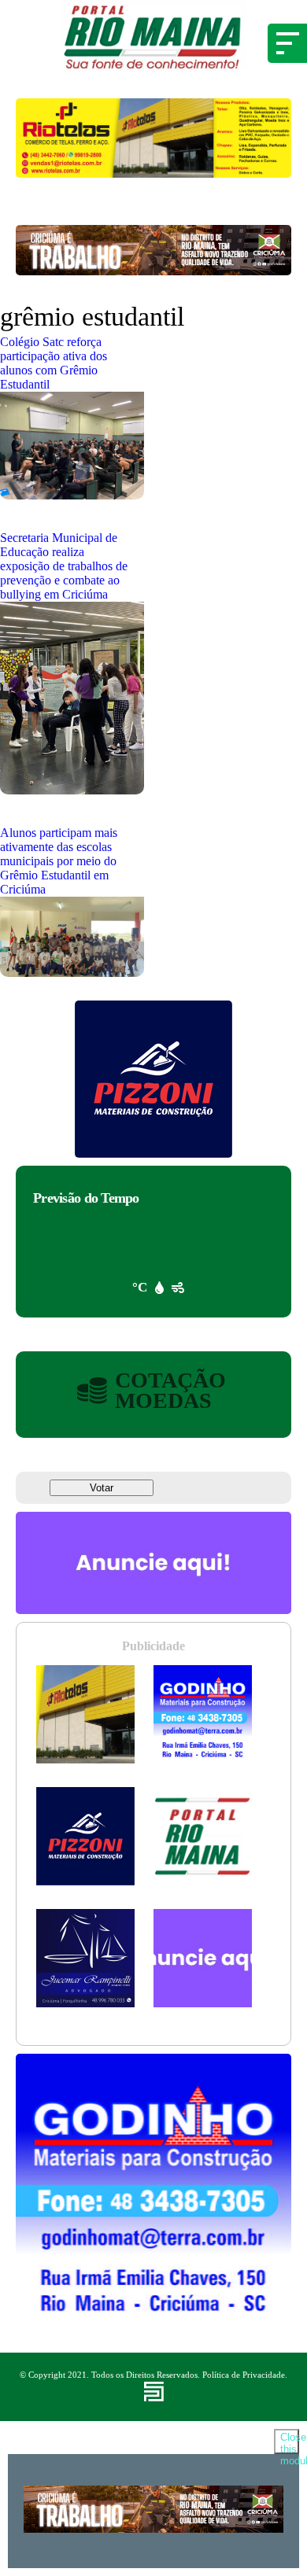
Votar (102, 1488)
